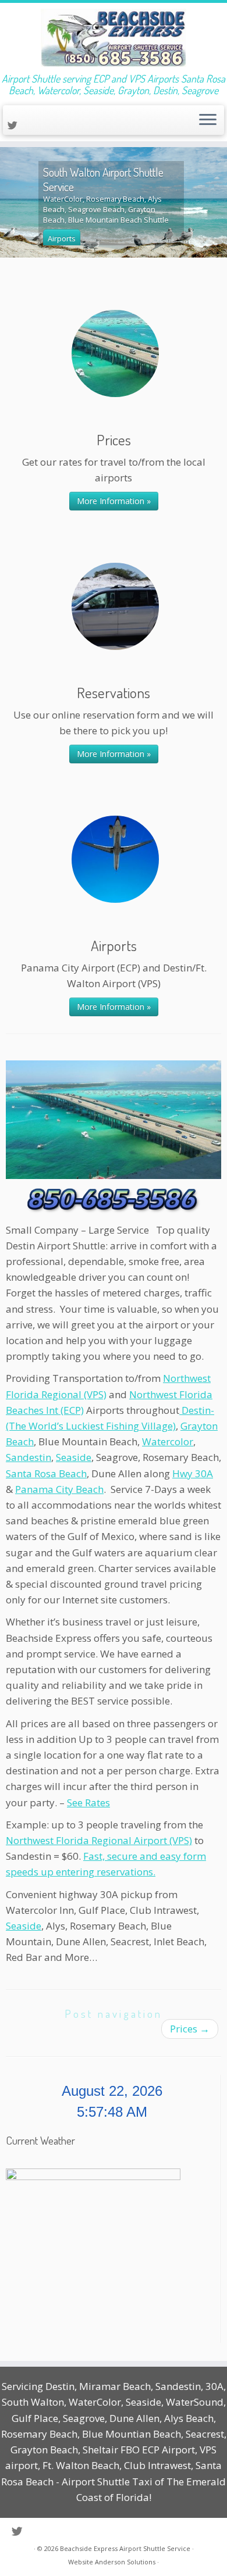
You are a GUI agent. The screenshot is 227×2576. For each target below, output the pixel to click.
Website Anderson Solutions (112, 2562)
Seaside (74, 1457)
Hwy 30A (193, 1473)
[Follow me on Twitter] (14, 125)
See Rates (88, 1803)
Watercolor (168, 1441)
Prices (190, 2029)
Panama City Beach (59, 1489)
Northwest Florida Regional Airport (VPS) (99, 1840)
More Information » (114, 501)
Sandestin (29, 1457)
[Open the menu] (208, 120)
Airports (62, 238)
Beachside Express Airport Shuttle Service (125, 2548)
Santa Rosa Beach (46, 1473)
